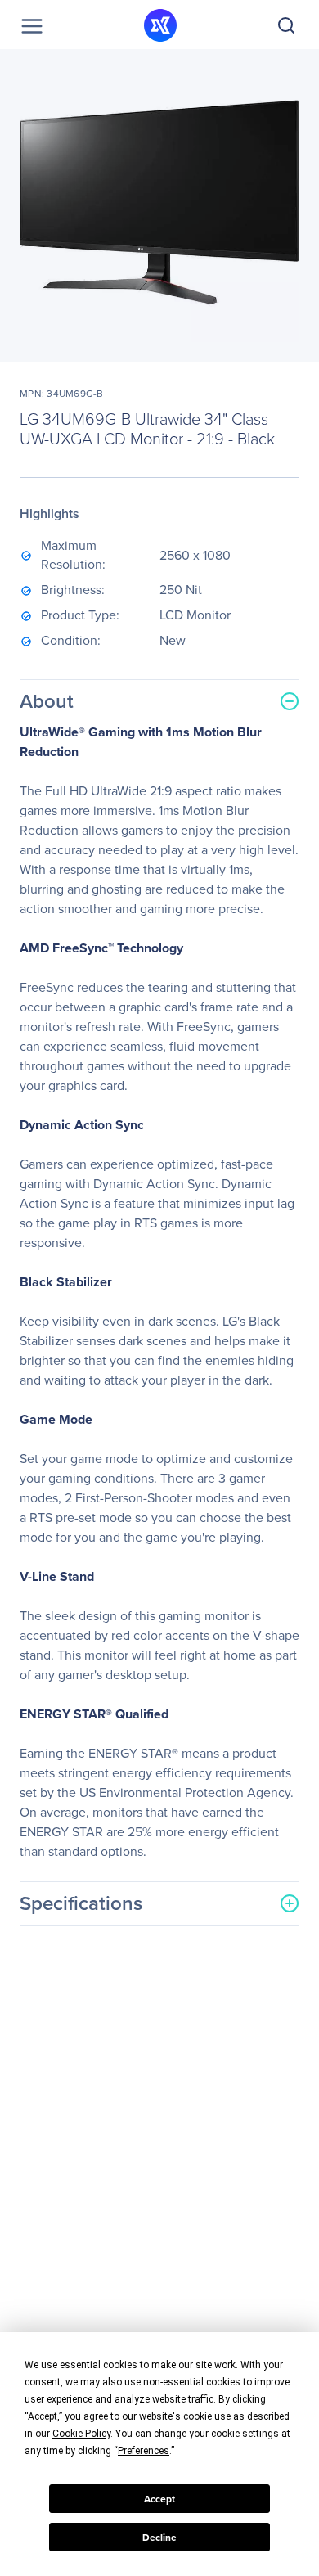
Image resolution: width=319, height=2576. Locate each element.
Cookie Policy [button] (81, 2434)
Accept (159, 2499)
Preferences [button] (144, 2451)
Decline (159, 2538)
